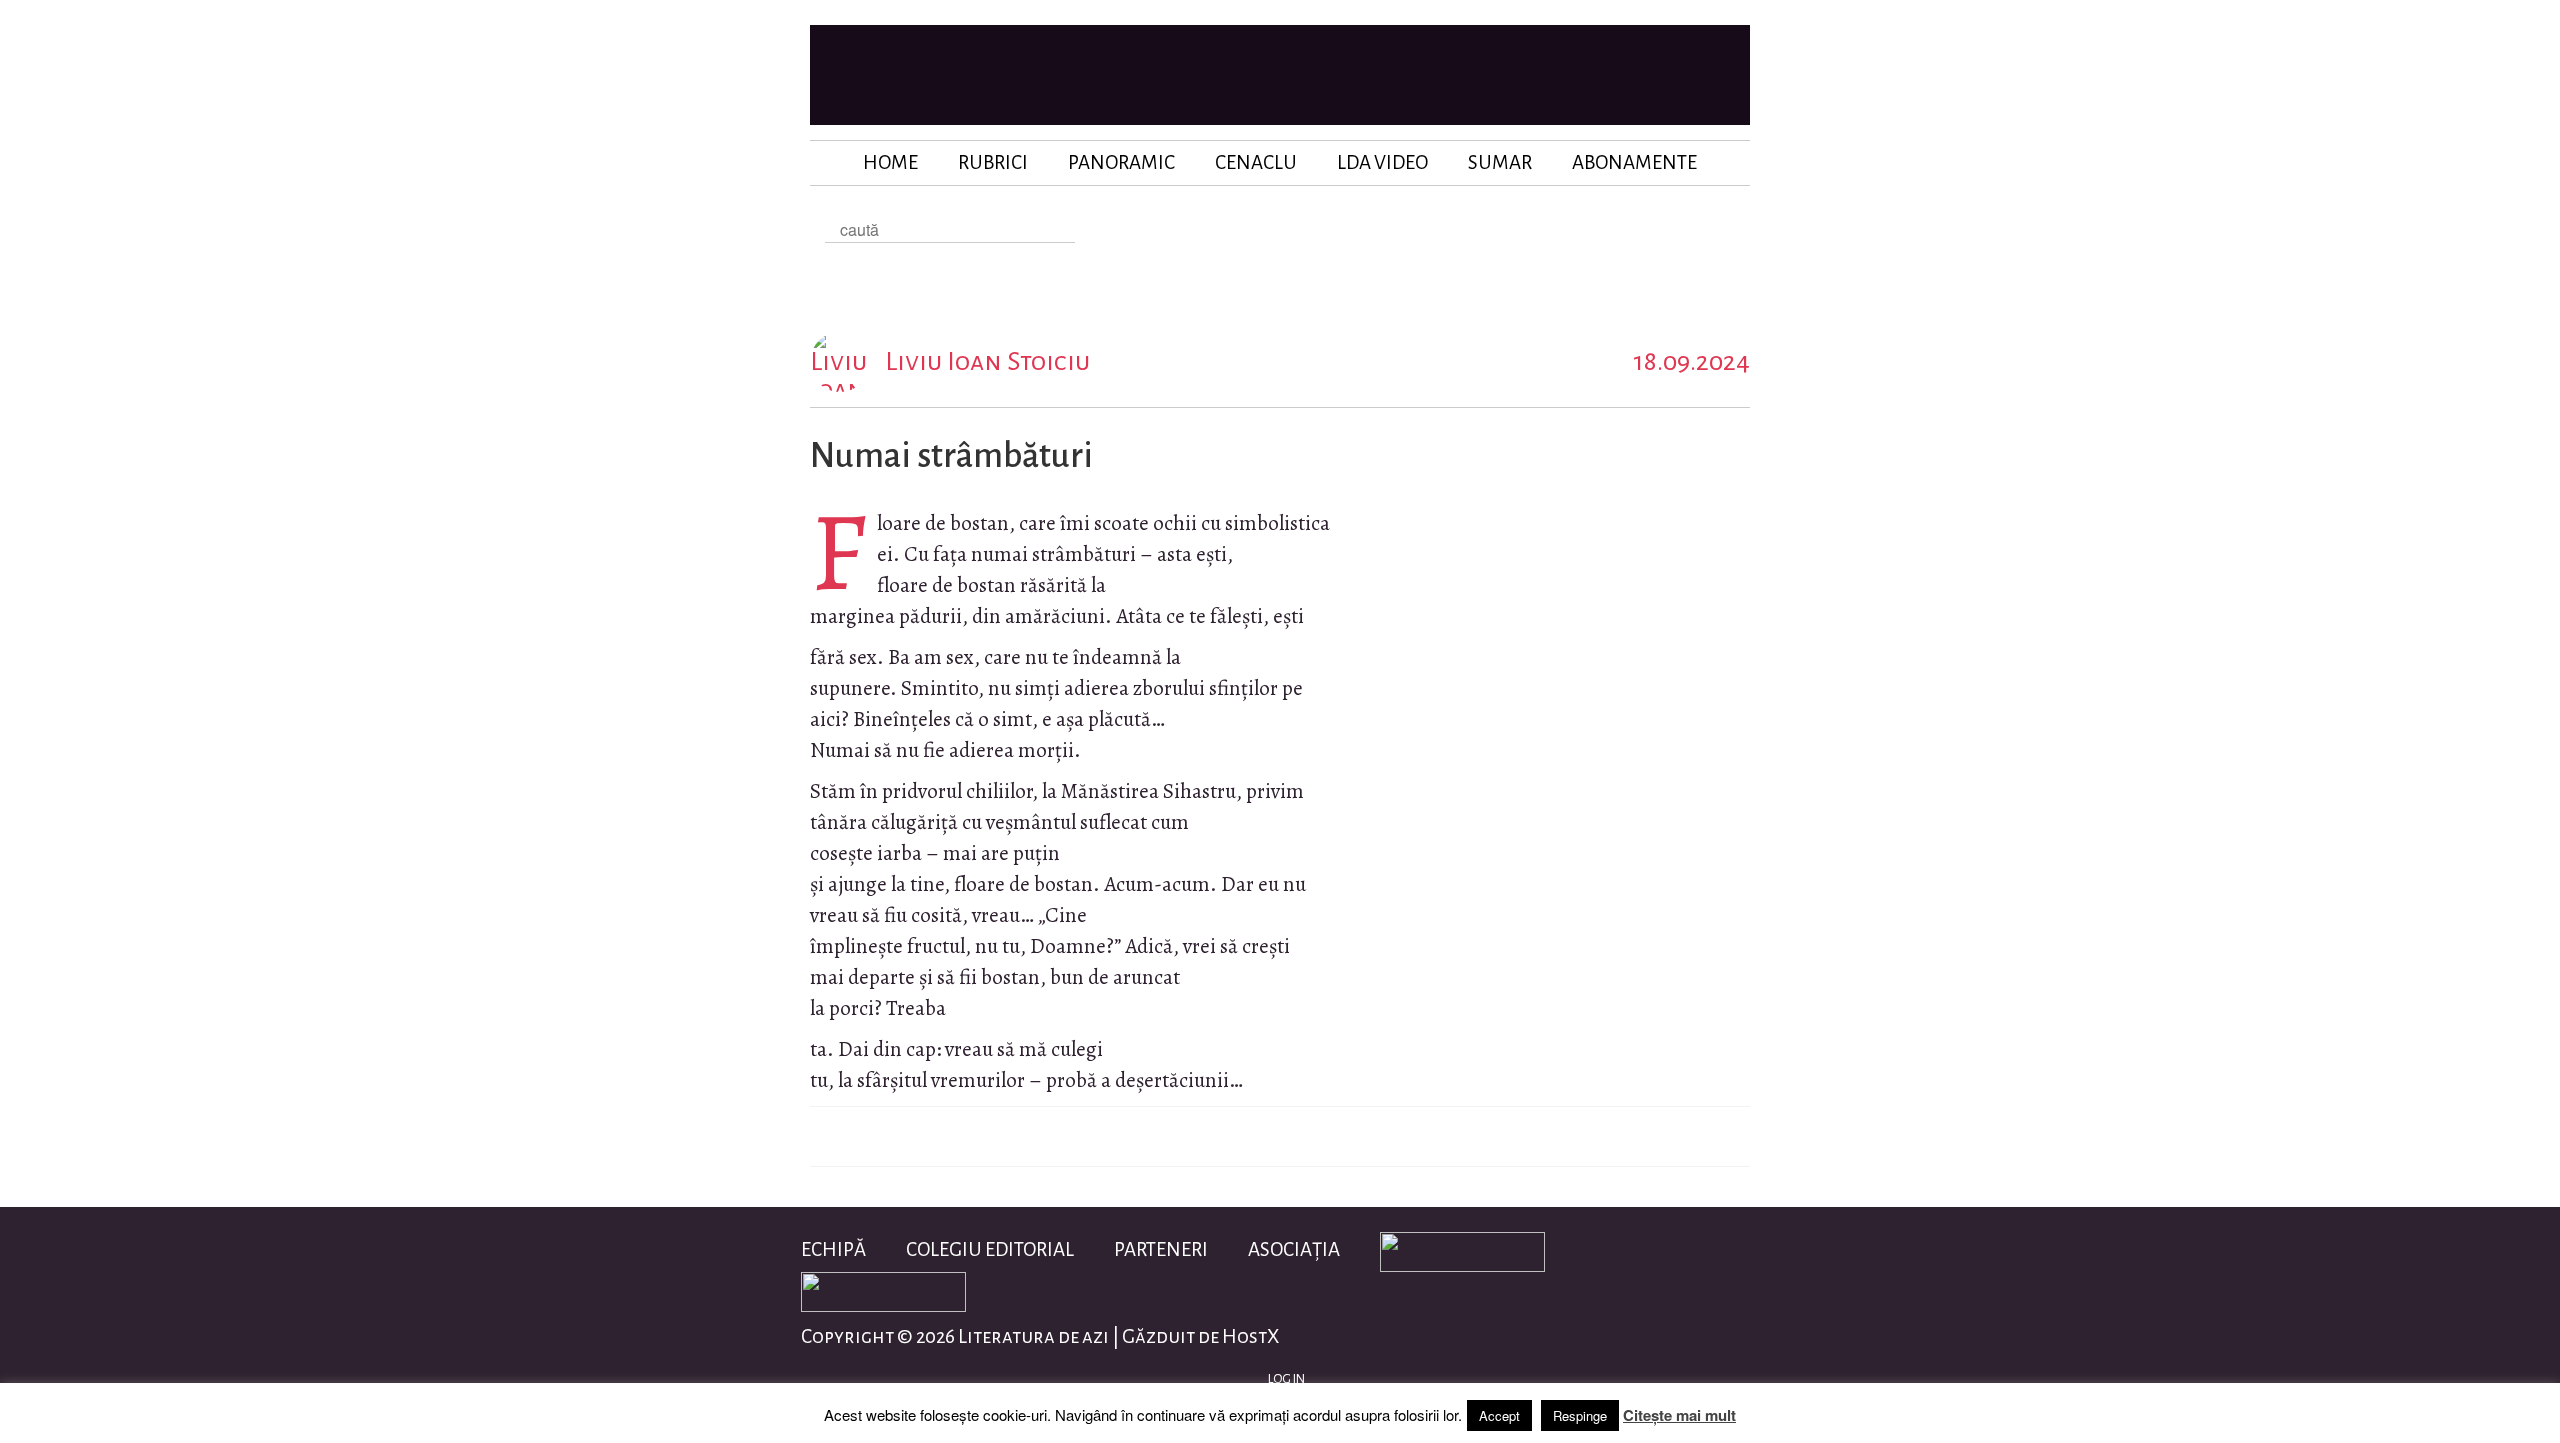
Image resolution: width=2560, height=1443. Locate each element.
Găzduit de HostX (1200, 1336)
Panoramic (1121, 162)
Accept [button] (1499, 1415)
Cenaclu (1256, 162)
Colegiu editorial (990, 1249)
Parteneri (1161, 1249)
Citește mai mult (1679, 1415)
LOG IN (1285, 1379)
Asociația (1294, 1249)
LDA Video (1382, 162)
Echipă (833, 1249)
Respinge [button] (1580, 1415)
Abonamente (1634, 162)
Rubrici (993, 162)
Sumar (1500, 162)
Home (890, 162)
